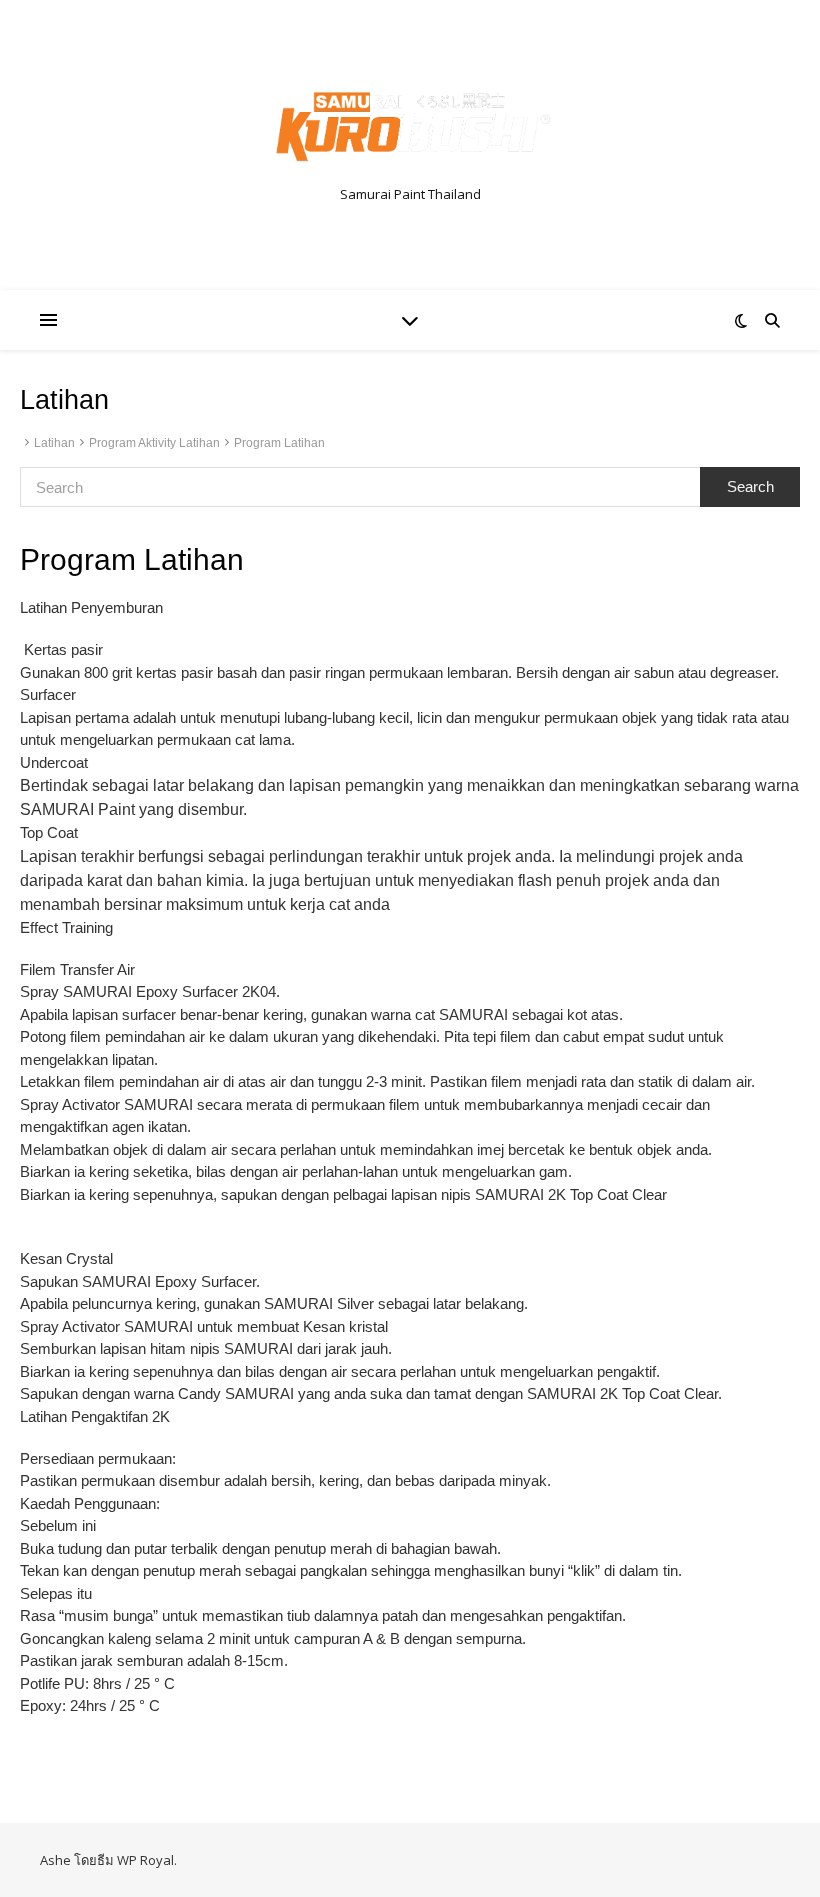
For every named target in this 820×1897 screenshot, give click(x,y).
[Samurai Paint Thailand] (410, 128)
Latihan (54, 443)
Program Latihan (279, 443)
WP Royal (145, 1860)
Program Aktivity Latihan (154, 443)
